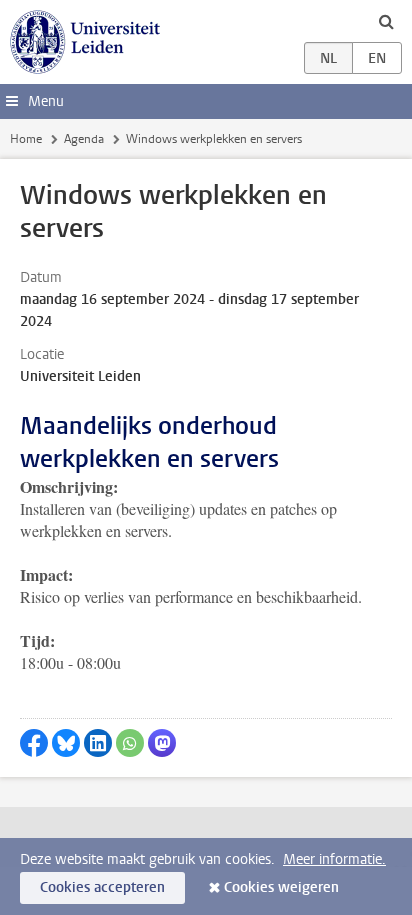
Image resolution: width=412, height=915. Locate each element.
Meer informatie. (334, 859)
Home (26, 139)
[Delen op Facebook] (34, 743)
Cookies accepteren (102, 887)
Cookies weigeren (281, 887)
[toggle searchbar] (386, 21)
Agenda (84, 139)
